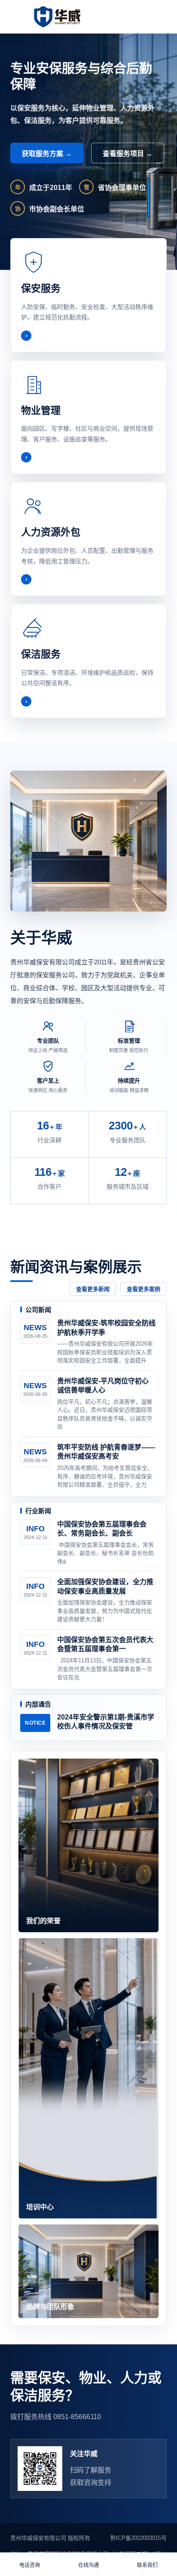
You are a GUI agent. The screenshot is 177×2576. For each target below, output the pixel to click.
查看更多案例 (143, 1289)
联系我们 (147, 2565)
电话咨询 (30, 2565)
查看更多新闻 (93, 1289)
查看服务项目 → (128, 154)
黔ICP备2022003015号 (139, 2538)
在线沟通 (88, 2565)
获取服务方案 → (47, 154)
